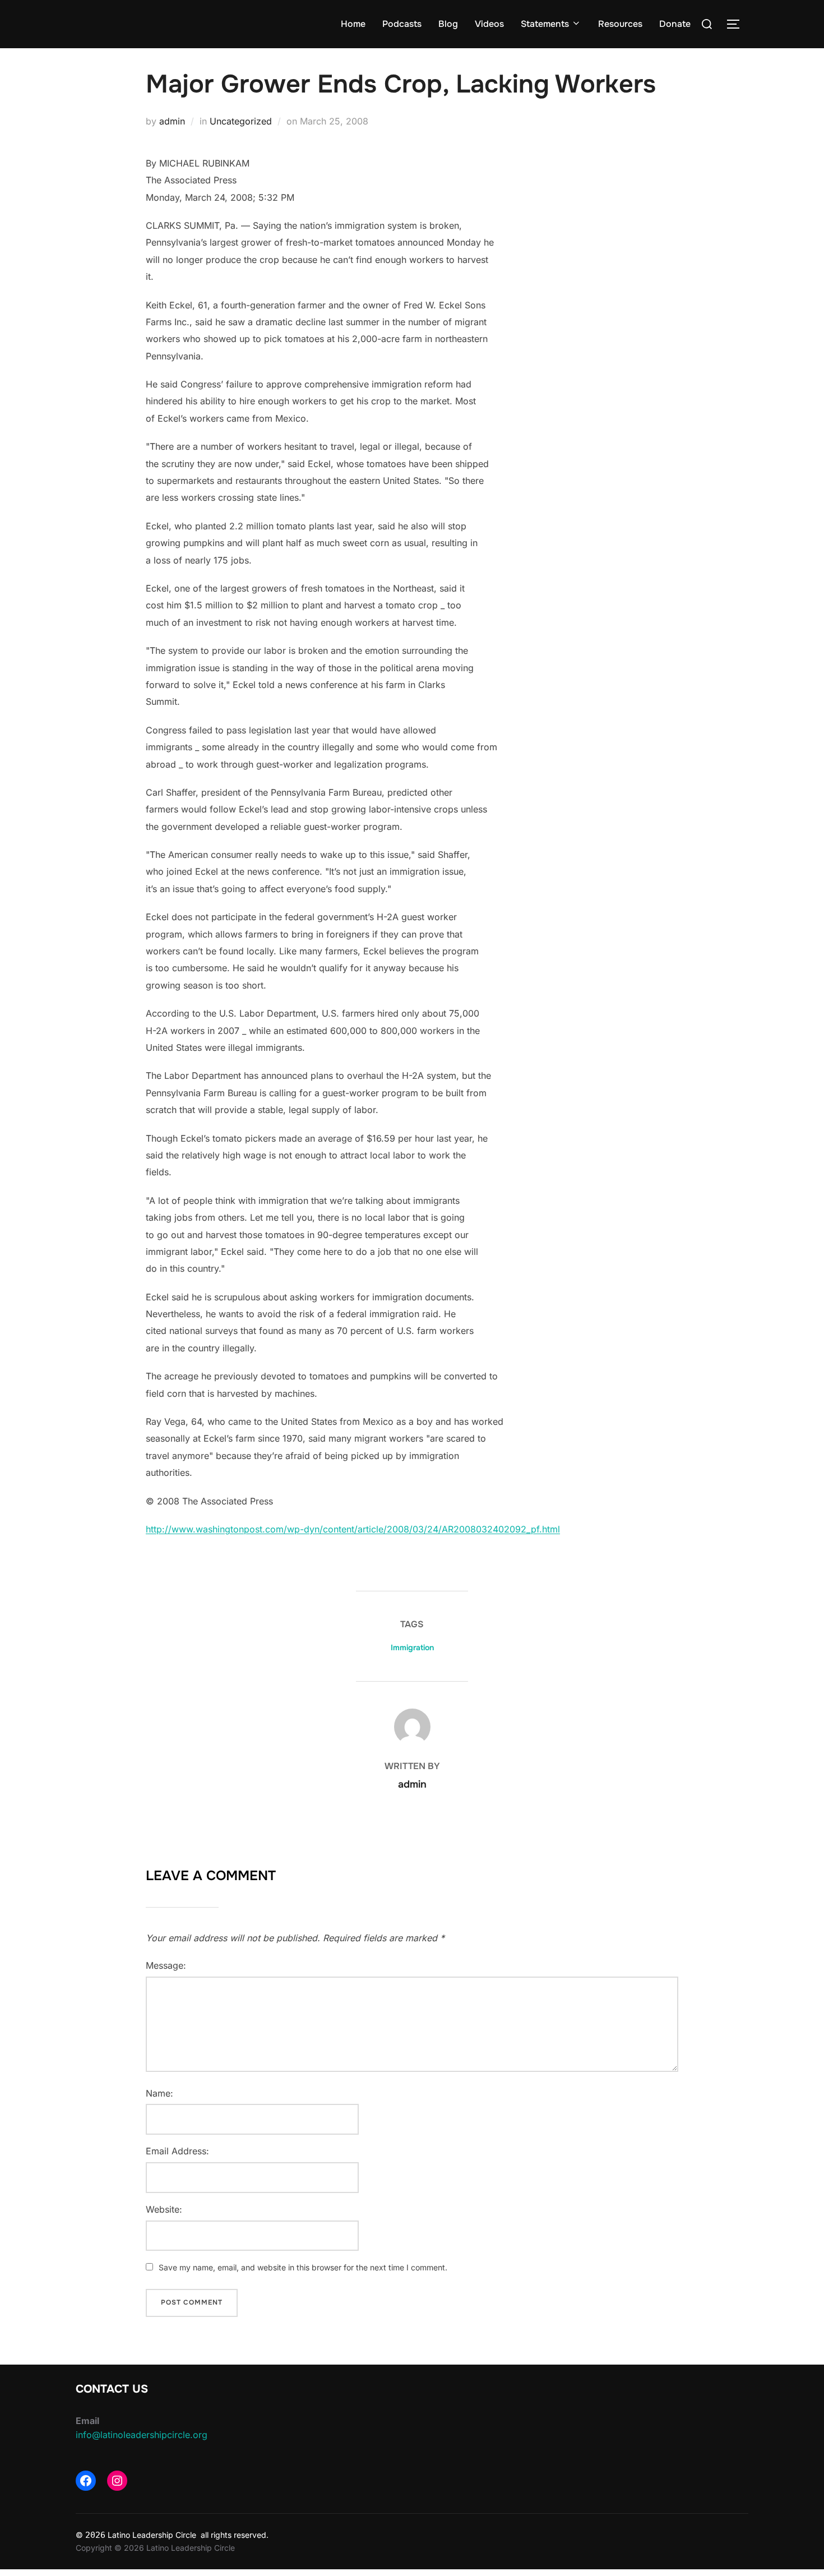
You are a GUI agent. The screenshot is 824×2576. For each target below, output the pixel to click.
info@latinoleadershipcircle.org (142, 2435)
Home (353, 24)
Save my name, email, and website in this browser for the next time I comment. (303, 2267)
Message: (166, 1965)
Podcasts (402, 24)
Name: (159, 2093)
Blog (448, 24)
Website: (164, 2209)
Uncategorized (241, 121)
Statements (545, 24)
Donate (675, 24)
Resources (620, 24)
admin (172, 121)
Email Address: (177, 2151)
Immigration (412, 1647)
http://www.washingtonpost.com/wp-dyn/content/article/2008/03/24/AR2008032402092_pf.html (353, 1529)
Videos (489, 24)
